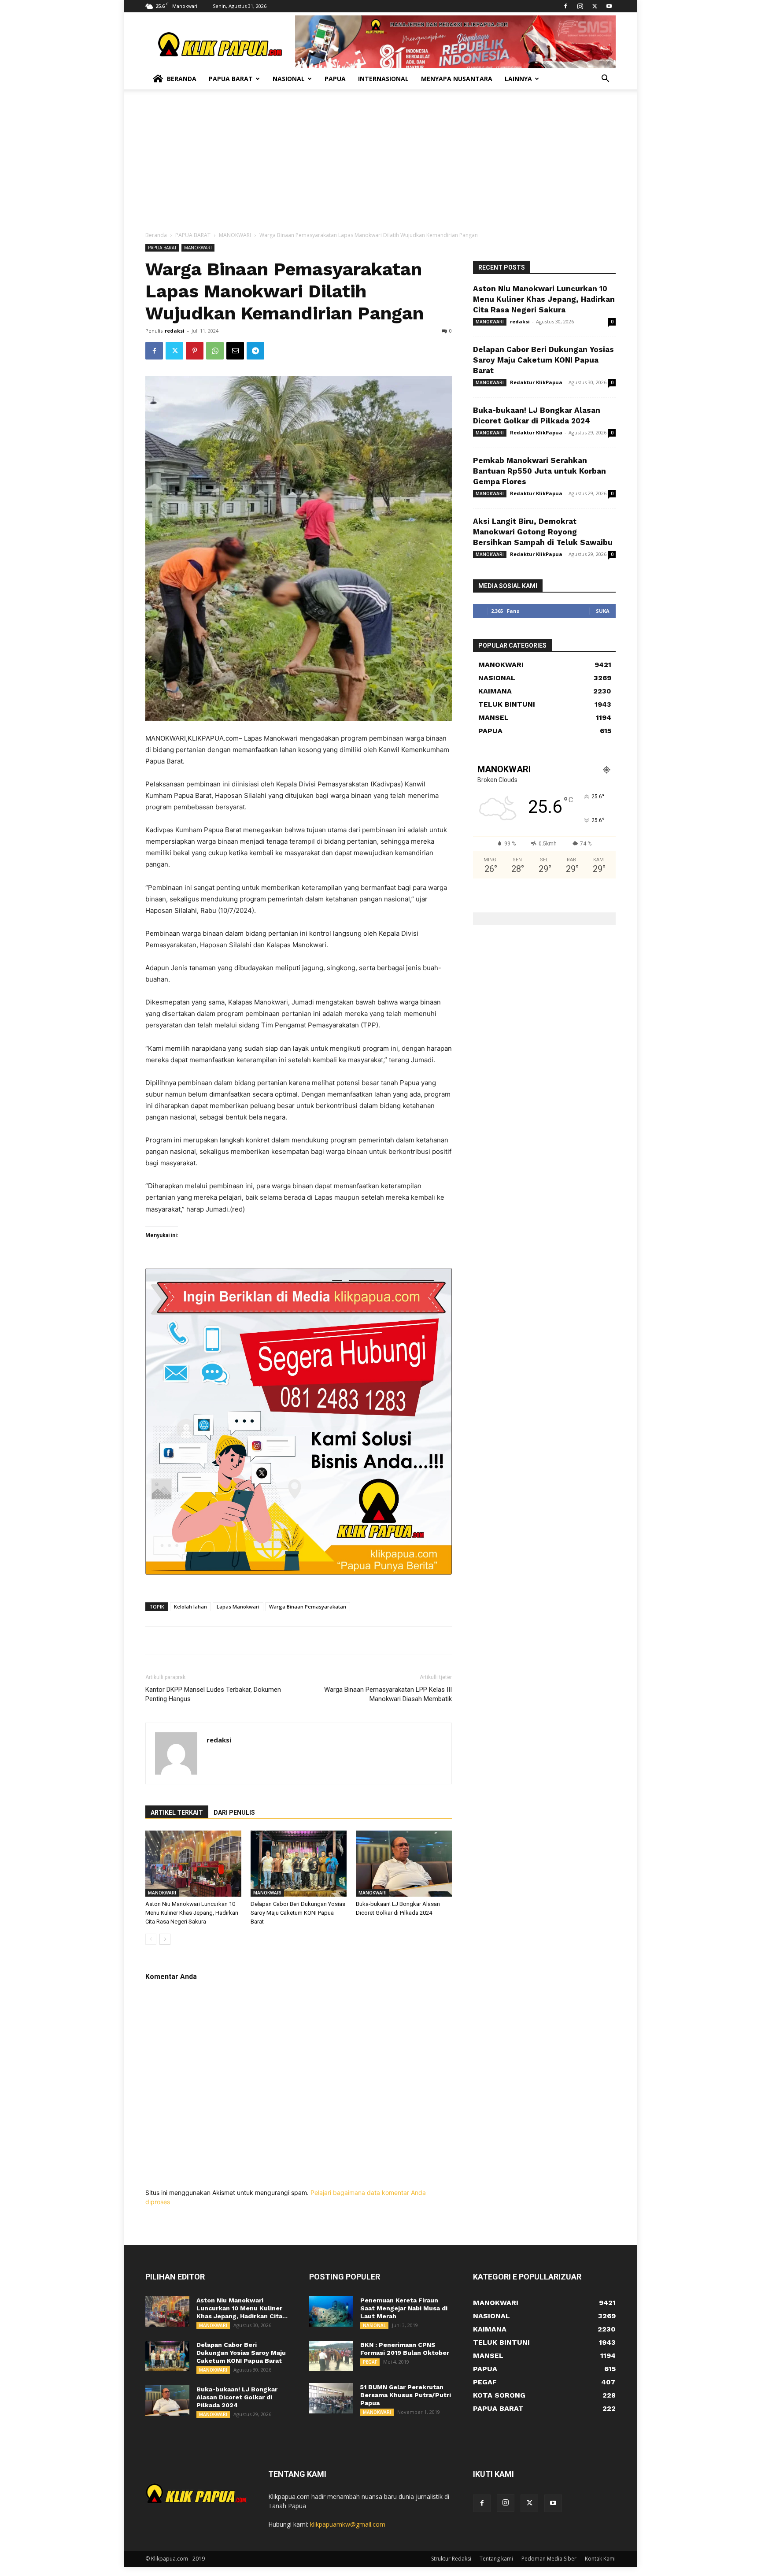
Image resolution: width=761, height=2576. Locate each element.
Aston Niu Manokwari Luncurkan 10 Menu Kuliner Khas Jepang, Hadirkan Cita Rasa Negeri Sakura (192, 1913)
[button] (605, 80)
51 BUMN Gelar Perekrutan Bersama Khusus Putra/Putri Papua (406, 2395)
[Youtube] (609, 6)
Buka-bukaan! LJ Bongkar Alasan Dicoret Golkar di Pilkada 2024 (237, 2397)
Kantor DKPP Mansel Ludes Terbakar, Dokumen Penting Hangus (213, 1694)
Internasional (383, 79)
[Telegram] (255, 351)
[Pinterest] (195, 351)
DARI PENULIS (234, 1812)
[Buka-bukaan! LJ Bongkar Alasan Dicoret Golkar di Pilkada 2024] (404, 1864)
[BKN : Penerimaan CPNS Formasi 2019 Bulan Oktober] (331, 2356)
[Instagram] (580, 6)
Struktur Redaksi (451, 2559)
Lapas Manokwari (238, 1607)
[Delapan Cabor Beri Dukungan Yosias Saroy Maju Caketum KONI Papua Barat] (299, 1864)
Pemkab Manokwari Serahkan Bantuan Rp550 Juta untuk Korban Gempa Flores (539, 471)
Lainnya (518, 79)
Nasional (289, 79)
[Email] (235, 351)
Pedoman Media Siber (549, 2559)
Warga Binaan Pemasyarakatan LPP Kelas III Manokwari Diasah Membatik (388, 1694)
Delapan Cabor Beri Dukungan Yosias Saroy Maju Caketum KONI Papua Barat (298, 1913)
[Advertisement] (380, 165)
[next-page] (165, 1939)
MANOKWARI (235, 235)
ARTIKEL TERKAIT (177, 1812)
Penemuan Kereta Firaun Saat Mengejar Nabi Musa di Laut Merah (404, 2308)
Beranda (182, 79)
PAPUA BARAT (193, 235)
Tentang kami (496, 2559)
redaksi (175, 331)
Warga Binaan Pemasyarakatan (308, 1607)
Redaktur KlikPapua (536, 382)
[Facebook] (565, 6)
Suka (603, 611)
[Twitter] (595, 6)
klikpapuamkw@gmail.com (348, 2524)
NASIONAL (374, 2325)
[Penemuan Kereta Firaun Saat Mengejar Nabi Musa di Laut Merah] (331, 2311)
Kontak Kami (600, 2559)
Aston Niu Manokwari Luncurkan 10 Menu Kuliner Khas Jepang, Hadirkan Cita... (242, 2308)
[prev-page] (151, 1939)
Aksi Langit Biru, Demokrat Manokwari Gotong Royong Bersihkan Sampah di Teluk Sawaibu (543, 532)
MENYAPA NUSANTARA (457, 79)
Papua (335, 79)
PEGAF (370, 2362)
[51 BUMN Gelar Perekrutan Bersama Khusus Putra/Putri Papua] (331, 2398)
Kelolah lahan (190, 1607)
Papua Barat (231, 79)
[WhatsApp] (215, 351)
